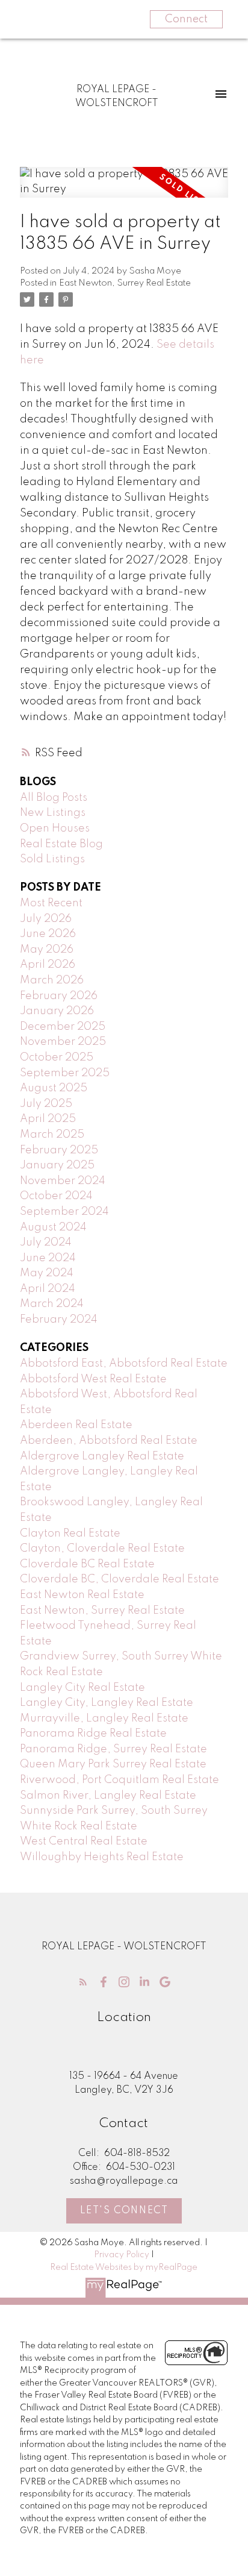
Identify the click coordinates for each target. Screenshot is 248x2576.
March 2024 (52, 1304)
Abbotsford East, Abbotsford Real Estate (124, 1364)
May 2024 (47, 1273)
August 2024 (53, 1227)
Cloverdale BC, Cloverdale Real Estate (119, 1579)
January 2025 (57, 1165)
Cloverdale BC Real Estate (87, 1564)
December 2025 (63, 1027)
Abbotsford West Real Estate (93, 1379)
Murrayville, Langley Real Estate (104, 1719)
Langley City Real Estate (82, 1688)
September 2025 (65, 1073)
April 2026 (48, 965)
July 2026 (46, 919)
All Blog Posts (54, 798)
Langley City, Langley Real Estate (107, 1703)
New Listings (53, 813)
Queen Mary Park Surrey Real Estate (113, 1764)
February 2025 (59, 1150)
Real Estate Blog (61, 844)
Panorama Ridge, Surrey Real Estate (113, 1749)
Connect (186, 19)
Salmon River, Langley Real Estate (108, 1796)
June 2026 (48, 934)
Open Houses (55, 829)
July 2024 (46, 1243)
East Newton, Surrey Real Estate (125, 283)
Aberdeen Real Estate (76, 1425)
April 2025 (48, 1119)
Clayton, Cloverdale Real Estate (102, 1549)
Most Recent (51, 903)
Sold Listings (52, 859)
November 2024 (63, 1181)
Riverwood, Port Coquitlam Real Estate (119, 1780)
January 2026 (57, 1011)
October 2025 (57, 1058)
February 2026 (59, 996)
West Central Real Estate (84, 1841)
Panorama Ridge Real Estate (93, 1734)
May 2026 (47, 950)
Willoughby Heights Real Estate (102, 1857)
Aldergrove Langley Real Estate (102, 1456)
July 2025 (46, 1104)
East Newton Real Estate (82, 1595)
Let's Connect (124, 2211)
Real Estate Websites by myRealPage (124, 2267)
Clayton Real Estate (70, 1534)
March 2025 (52, 1135)
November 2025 (63, 1042)
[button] (83, 1982)
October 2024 (56, 1196)
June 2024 (48, 1258)
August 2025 (54, 1088)
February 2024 (59, 1320)
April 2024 (48, 1289)
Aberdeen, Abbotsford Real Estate (109, 1441)
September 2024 (64, 1212)
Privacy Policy (122, 2255)
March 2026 (52, 980)
